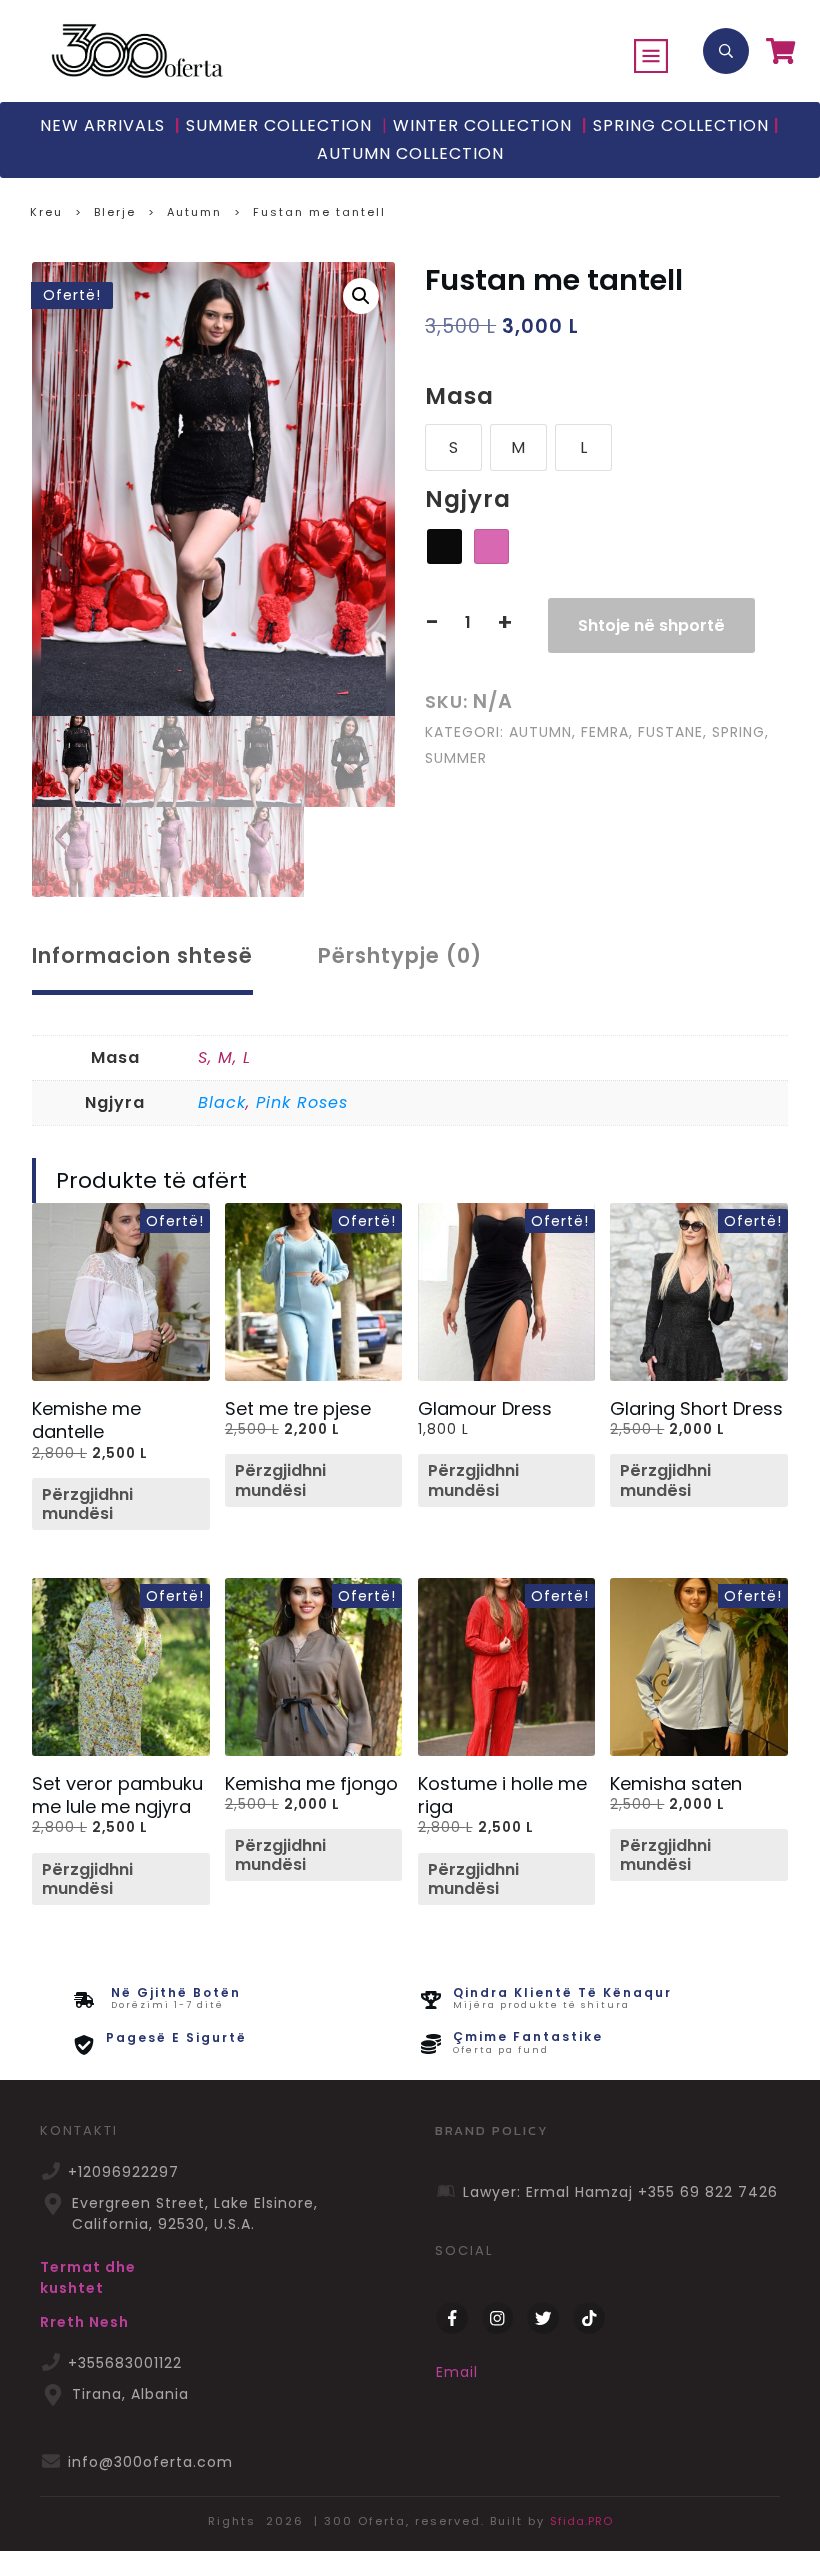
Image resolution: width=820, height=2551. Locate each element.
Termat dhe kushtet (88, 2277)
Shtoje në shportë (651, 625)
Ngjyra (468, 499)
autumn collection (410, 153)
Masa (459, 396)
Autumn (540, 732)
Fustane (670, 732)
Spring (738, 732)
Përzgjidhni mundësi (87, 1504)
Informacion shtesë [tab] (142, 955)
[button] (361, 296)
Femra (605, 732)
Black (222, 1102)
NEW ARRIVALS (102, 125)
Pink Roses (302, 1102)
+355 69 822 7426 (708, 2192)
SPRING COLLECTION (681, 125)
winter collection (477, 125)
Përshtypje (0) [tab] (400, 955)
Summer (456, 758)
